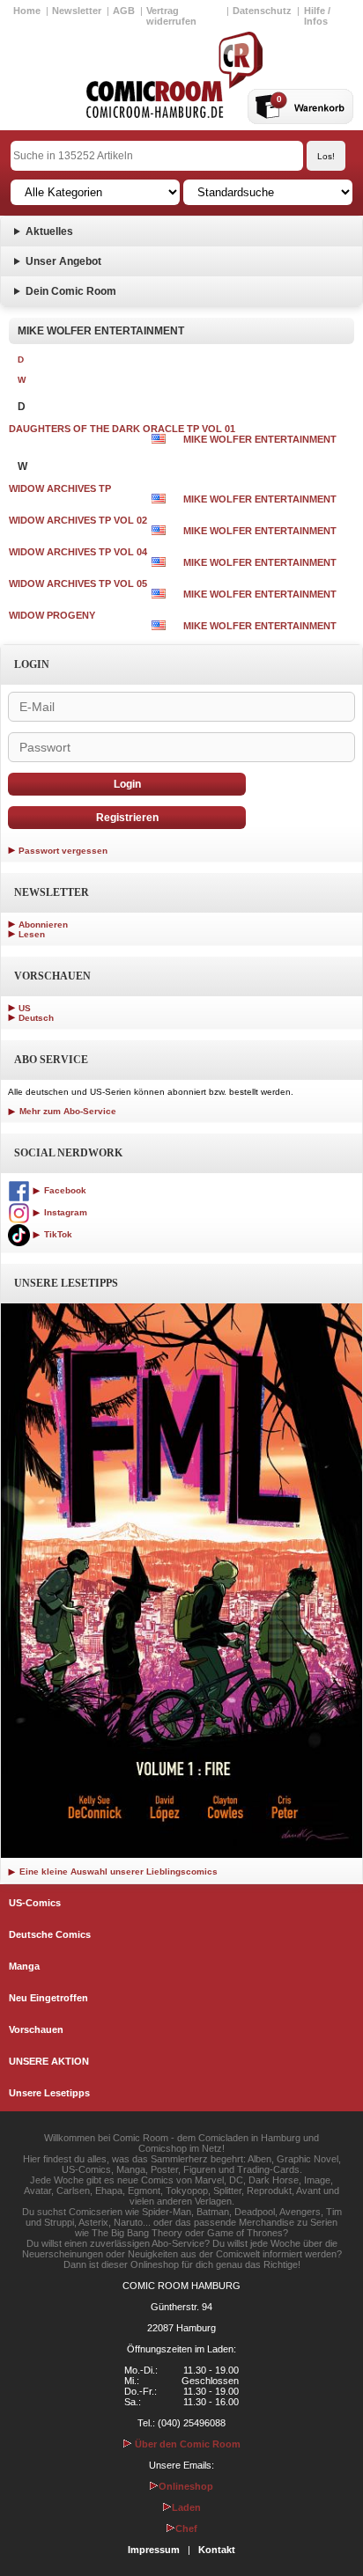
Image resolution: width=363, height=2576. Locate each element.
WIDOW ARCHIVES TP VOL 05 (78, 583)
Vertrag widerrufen (171, 16)
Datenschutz (262, 11)
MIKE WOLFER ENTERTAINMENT (260, 439)
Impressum (154, 2550)
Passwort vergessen (63, 851)
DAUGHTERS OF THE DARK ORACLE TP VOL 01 (122, 429)
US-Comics (35, 1903)
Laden (186, 2507)
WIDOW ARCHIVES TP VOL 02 (78, 520)
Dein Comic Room (71, 291)
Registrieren (127, 818)
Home (27, 11)
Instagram (64, 1212)
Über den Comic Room (186, 2444)
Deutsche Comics (50, 1934)
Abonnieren (43, 925)
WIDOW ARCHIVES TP (60, 488)
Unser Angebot (63, 261)
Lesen (32, 934)
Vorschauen (36, 2029)
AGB (124, 11)
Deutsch (36, 1018)
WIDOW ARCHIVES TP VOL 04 (78, 552)
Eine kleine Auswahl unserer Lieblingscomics (117, 1871)
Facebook (64, 1190)
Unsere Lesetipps (49, 2093)
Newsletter (77, 11)
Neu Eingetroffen (48, 1998)
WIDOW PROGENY (52, 615)
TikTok (57, 1234)
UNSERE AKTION (49, 2061)
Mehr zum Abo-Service (67, 1111)
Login (127, 784)
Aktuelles (49, 231)
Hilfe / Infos (317, 16)
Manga (24, 1966)
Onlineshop (186, 2486)
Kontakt (217, 2550)
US (25, 1008)
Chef (186, 2528)
